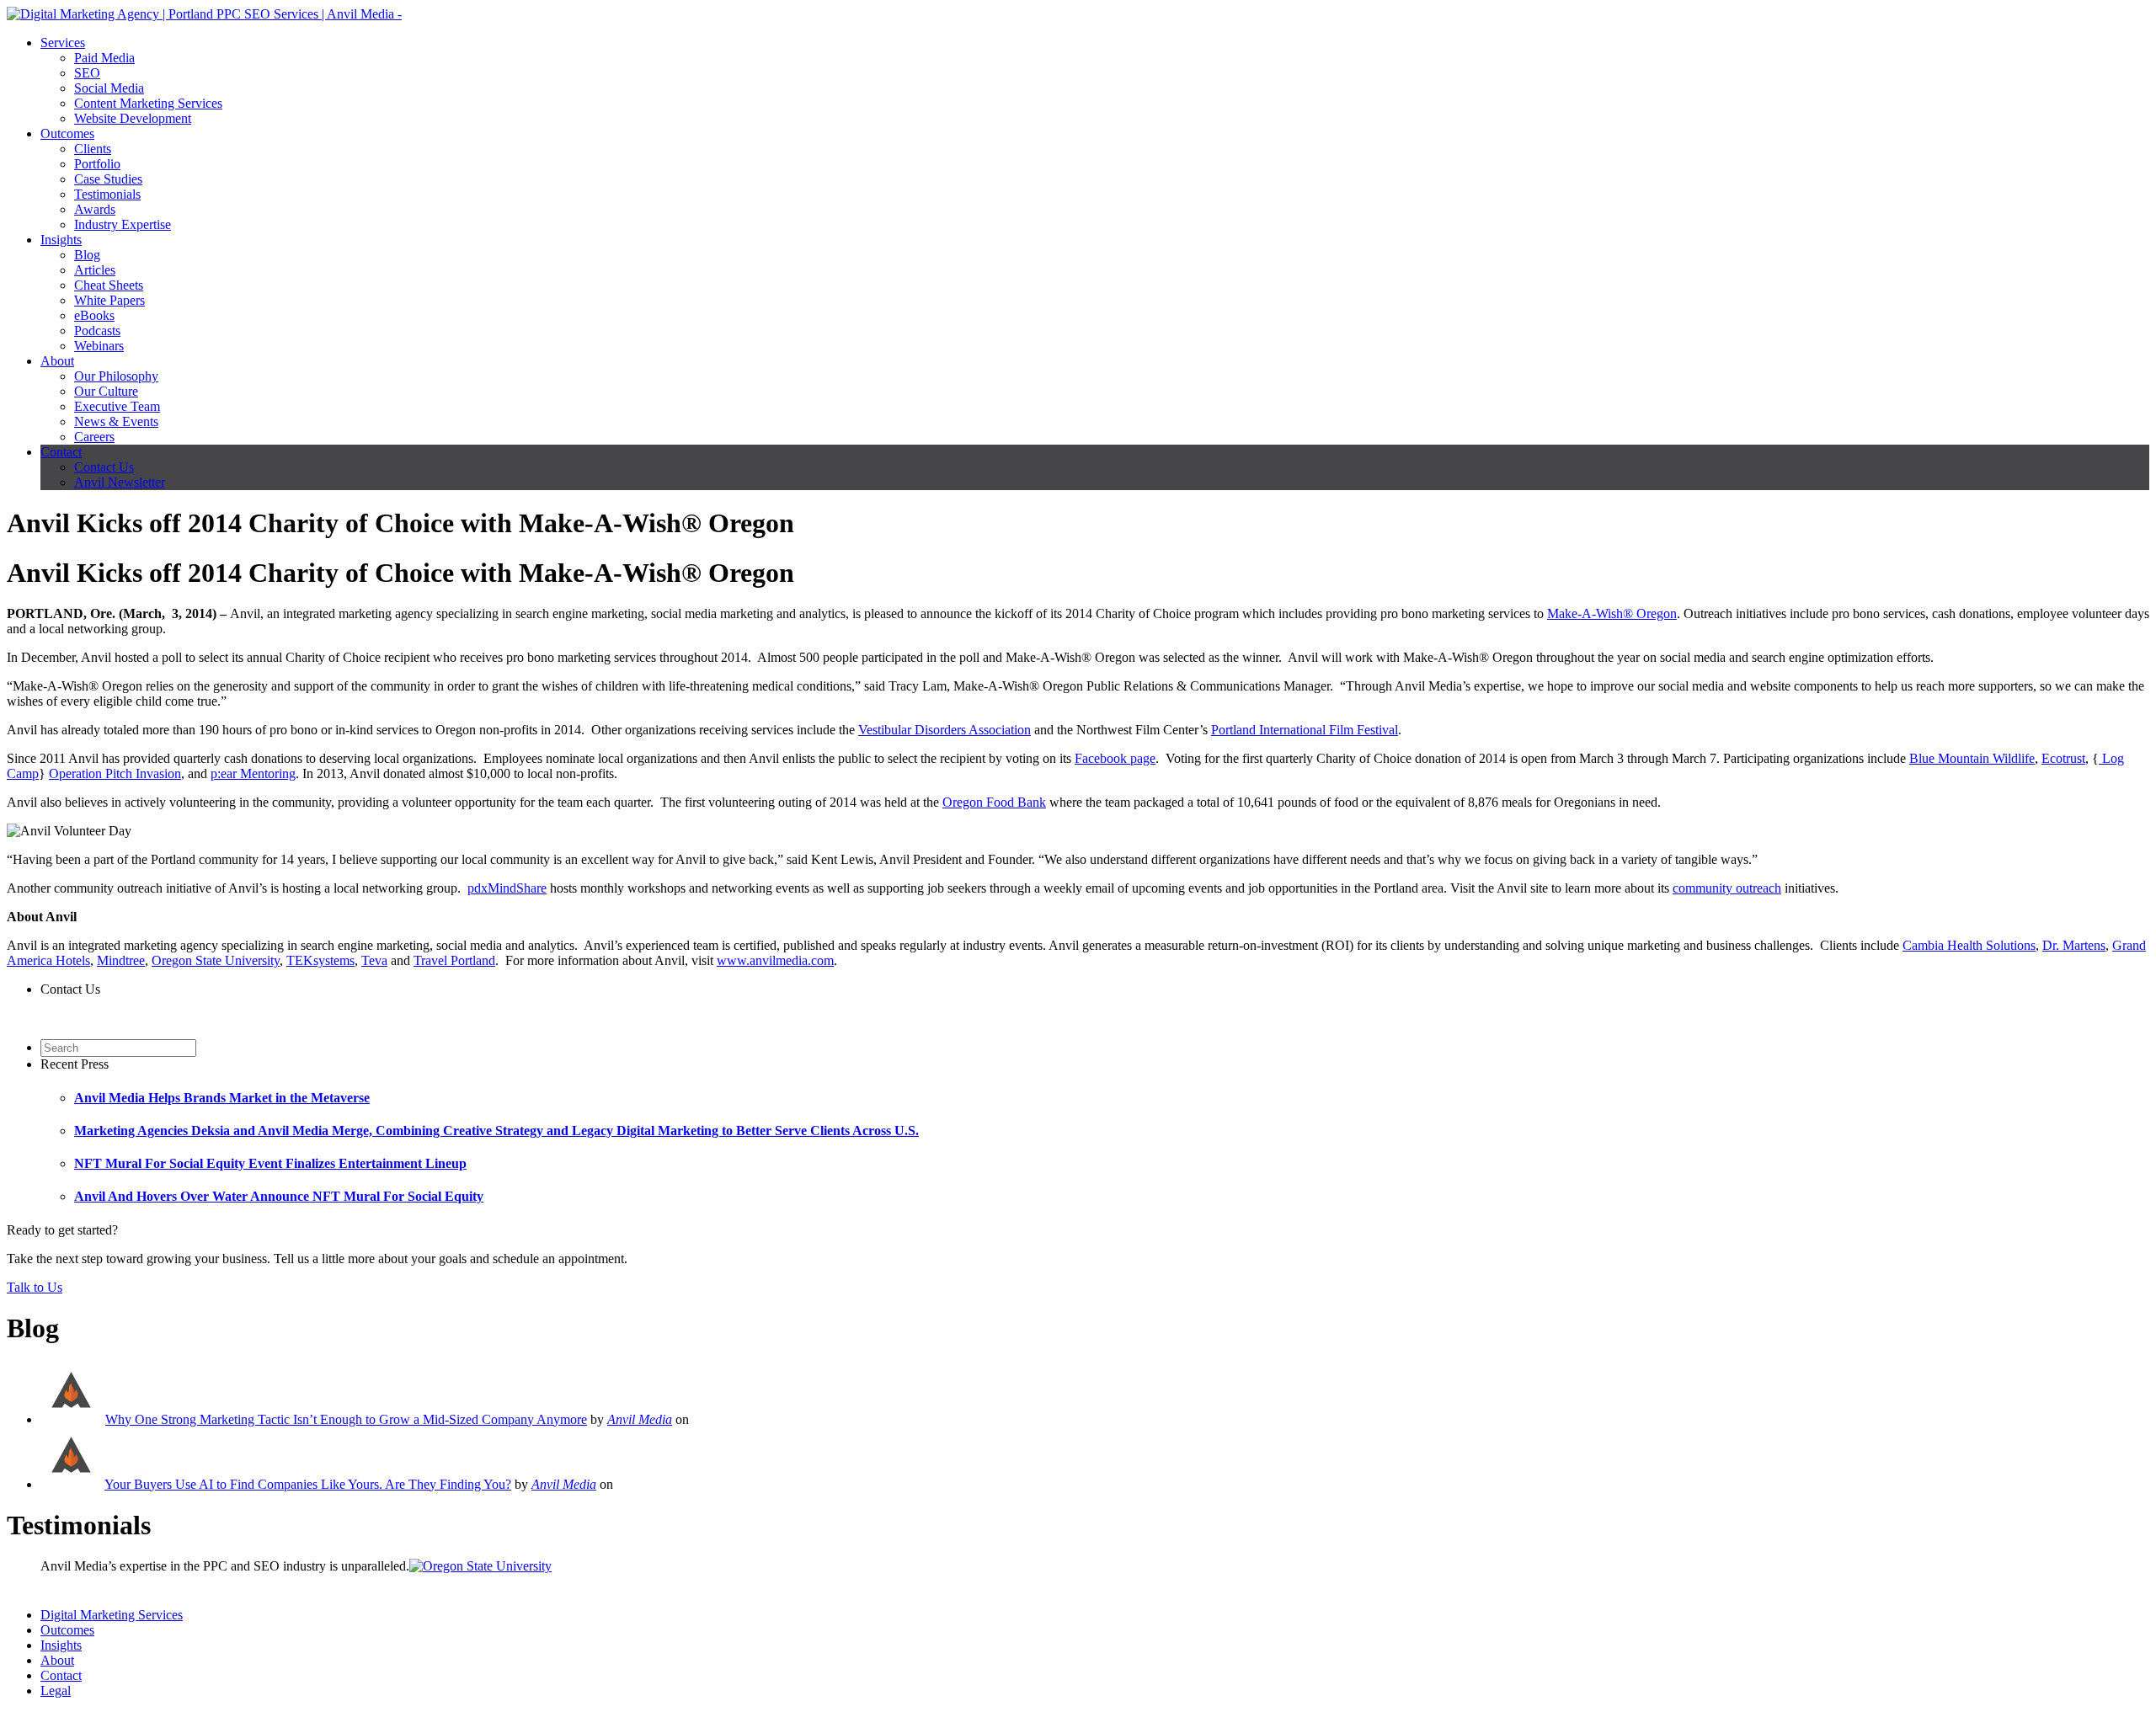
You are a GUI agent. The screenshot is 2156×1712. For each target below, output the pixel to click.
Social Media (109, 88)
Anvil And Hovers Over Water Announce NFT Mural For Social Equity (279, 1196)
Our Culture (106, 391)
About (57, 361)
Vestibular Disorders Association (945, 730)
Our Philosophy (116, 376)
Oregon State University (216, 960)
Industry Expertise (123, 224)
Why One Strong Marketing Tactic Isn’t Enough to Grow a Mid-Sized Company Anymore (346, 1419)
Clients (93, 149)
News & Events (116, 421)
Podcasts (97, 331)
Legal (56, 1691)
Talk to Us (35, 1287)
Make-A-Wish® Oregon (1612, 613)
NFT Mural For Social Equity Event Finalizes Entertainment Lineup (270, 1163)
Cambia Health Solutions (1969, 945)
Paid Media (104, 58)
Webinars (99, 346)
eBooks (94, 315)
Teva (374, 960)
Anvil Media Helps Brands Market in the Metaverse (222, 1098)
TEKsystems (320, 960)
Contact (61, 452)
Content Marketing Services (148, 103)
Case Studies (108, 179)
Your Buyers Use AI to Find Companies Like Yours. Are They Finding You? (308, 1484)
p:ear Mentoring (253, 773)
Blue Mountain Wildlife (1972, 758)
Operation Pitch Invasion (115, 773)
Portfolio (97, 164)
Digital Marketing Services (112, 1615)
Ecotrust (2063, 758)
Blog (87, 255)
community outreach (1727, 888)
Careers (94, 437)
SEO (87, 73)
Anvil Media (640, 1419)
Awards (95, 209)
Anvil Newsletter (120, 482)
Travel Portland (454, 960)
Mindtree (121, 960)
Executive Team (117, 406)
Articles (95, 270)
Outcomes (67, 133)
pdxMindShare (507, 888)
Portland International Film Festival (1305, 730)
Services (63, 43)
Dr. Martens (2074, 945)
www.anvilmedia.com (775, 960)
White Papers (109, 300)
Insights (61, 240)
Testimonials (107, 194)
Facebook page (1115, 758)
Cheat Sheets (109, 285)
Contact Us (104, 467)
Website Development (133, 118)
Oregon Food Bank (994, 802)
